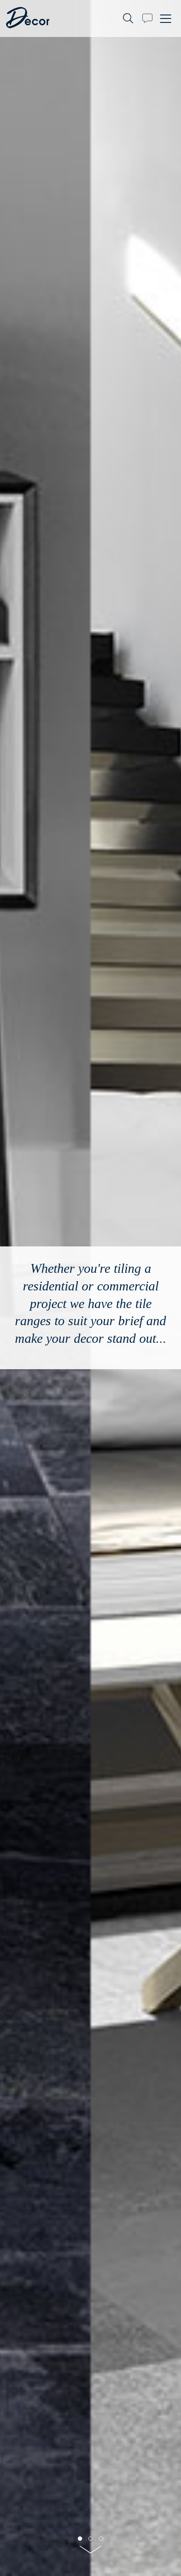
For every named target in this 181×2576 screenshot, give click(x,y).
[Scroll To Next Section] (90, 2552)
